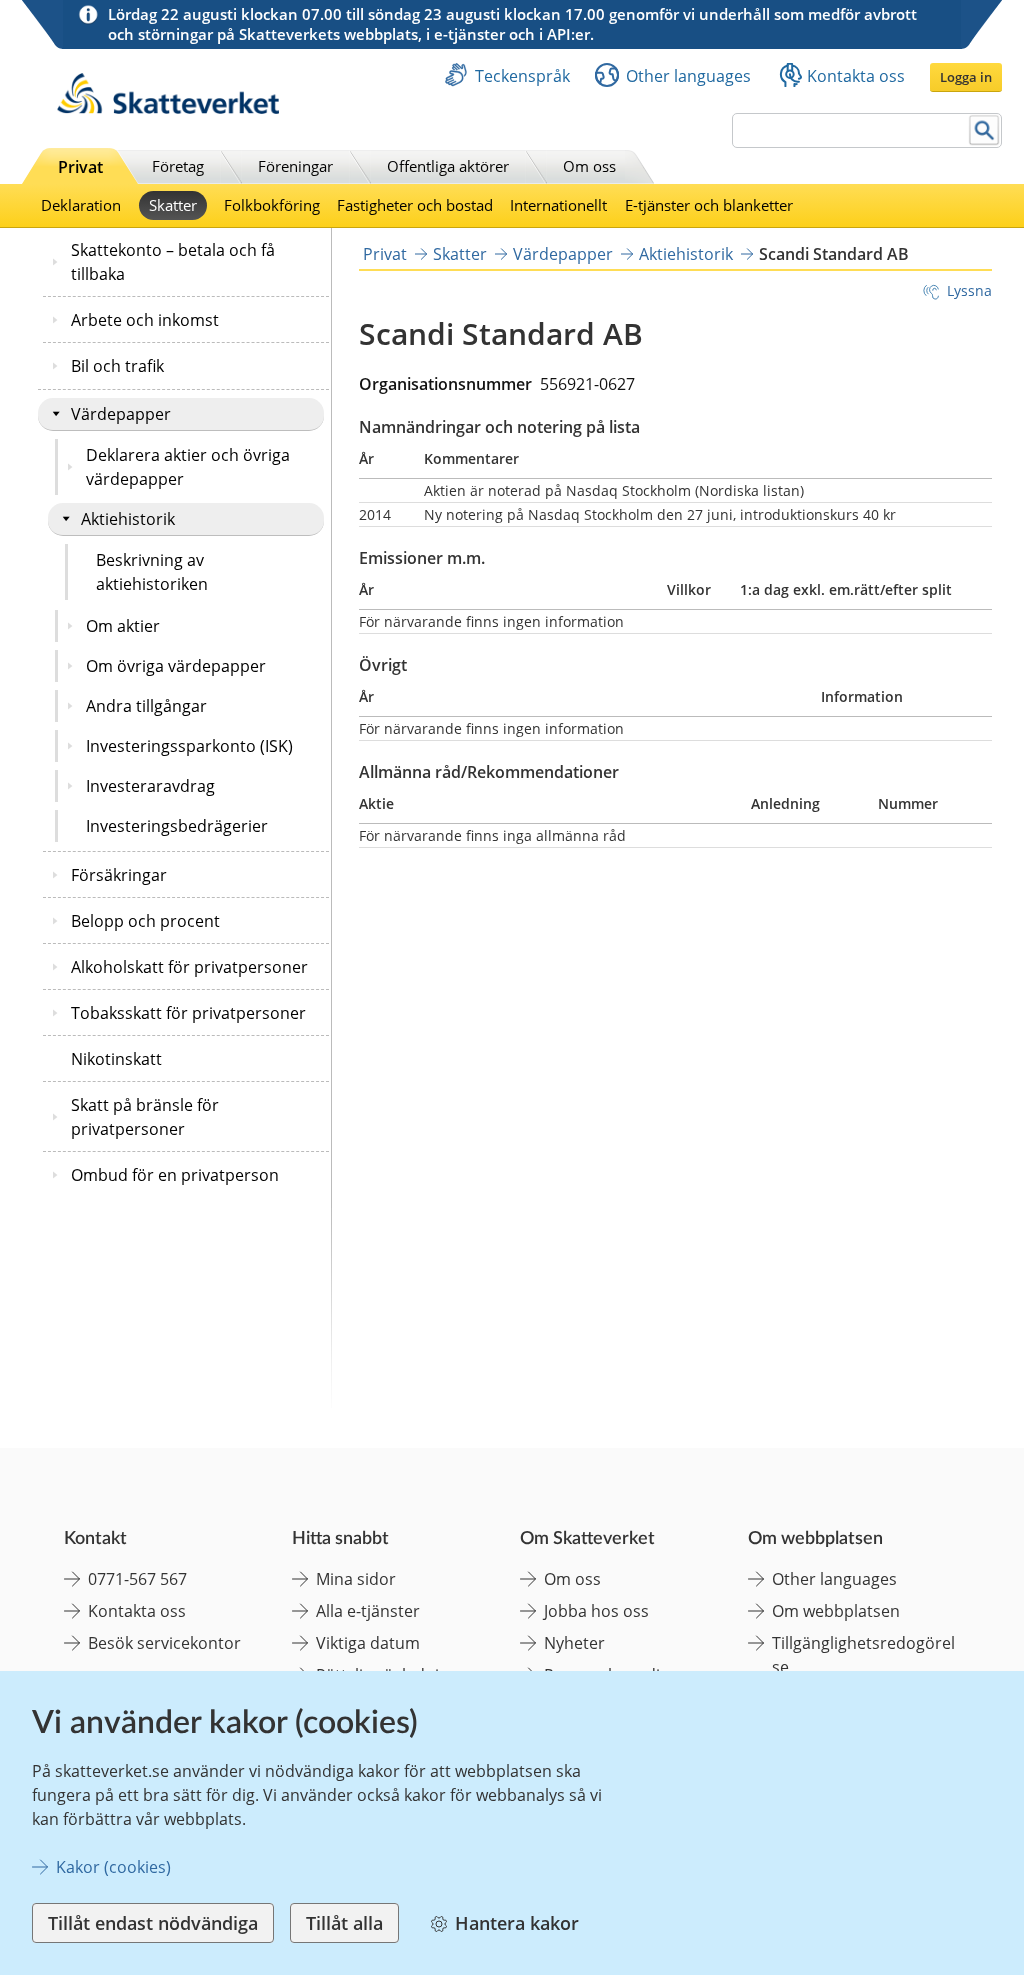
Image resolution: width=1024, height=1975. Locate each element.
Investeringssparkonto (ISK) (189, 746)
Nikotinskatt (116, 1059)
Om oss (589, 166)
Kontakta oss (856, 76)
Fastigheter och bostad (415, 205)
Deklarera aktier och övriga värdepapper (188, 467)
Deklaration (81, 205)
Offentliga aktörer (448, 166)
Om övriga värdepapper (176, 666)
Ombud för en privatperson (175, 1175)
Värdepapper (121, 414)
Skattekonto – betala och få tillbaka (173, 262)
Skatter (173, 205)
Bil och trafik (117, 366)
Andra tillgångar (146, 706)
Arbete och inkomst (145, 320)
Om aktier (123, 626)
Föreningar (295, 166)
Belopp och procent (145, 921)
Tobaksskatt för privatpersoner (188, 1013)
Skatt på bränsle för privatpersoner (145, 1117)
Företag (178, 166)
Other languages (688, 76)
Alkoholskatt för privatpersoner (189, 967)
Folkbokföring (272, 205)
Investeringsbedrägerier (177, 826)
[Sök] (984, 130)
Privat (80, 167)
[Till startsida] (168, 108)
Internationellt (558, 205)
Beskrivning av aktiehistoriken (152, 572)
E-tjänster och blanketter (709, 205)
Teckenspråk (522, 76)
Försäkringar (119, 875)
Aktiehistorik (128, 519)
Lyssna (969, 290)
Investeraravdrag (150, 786)
